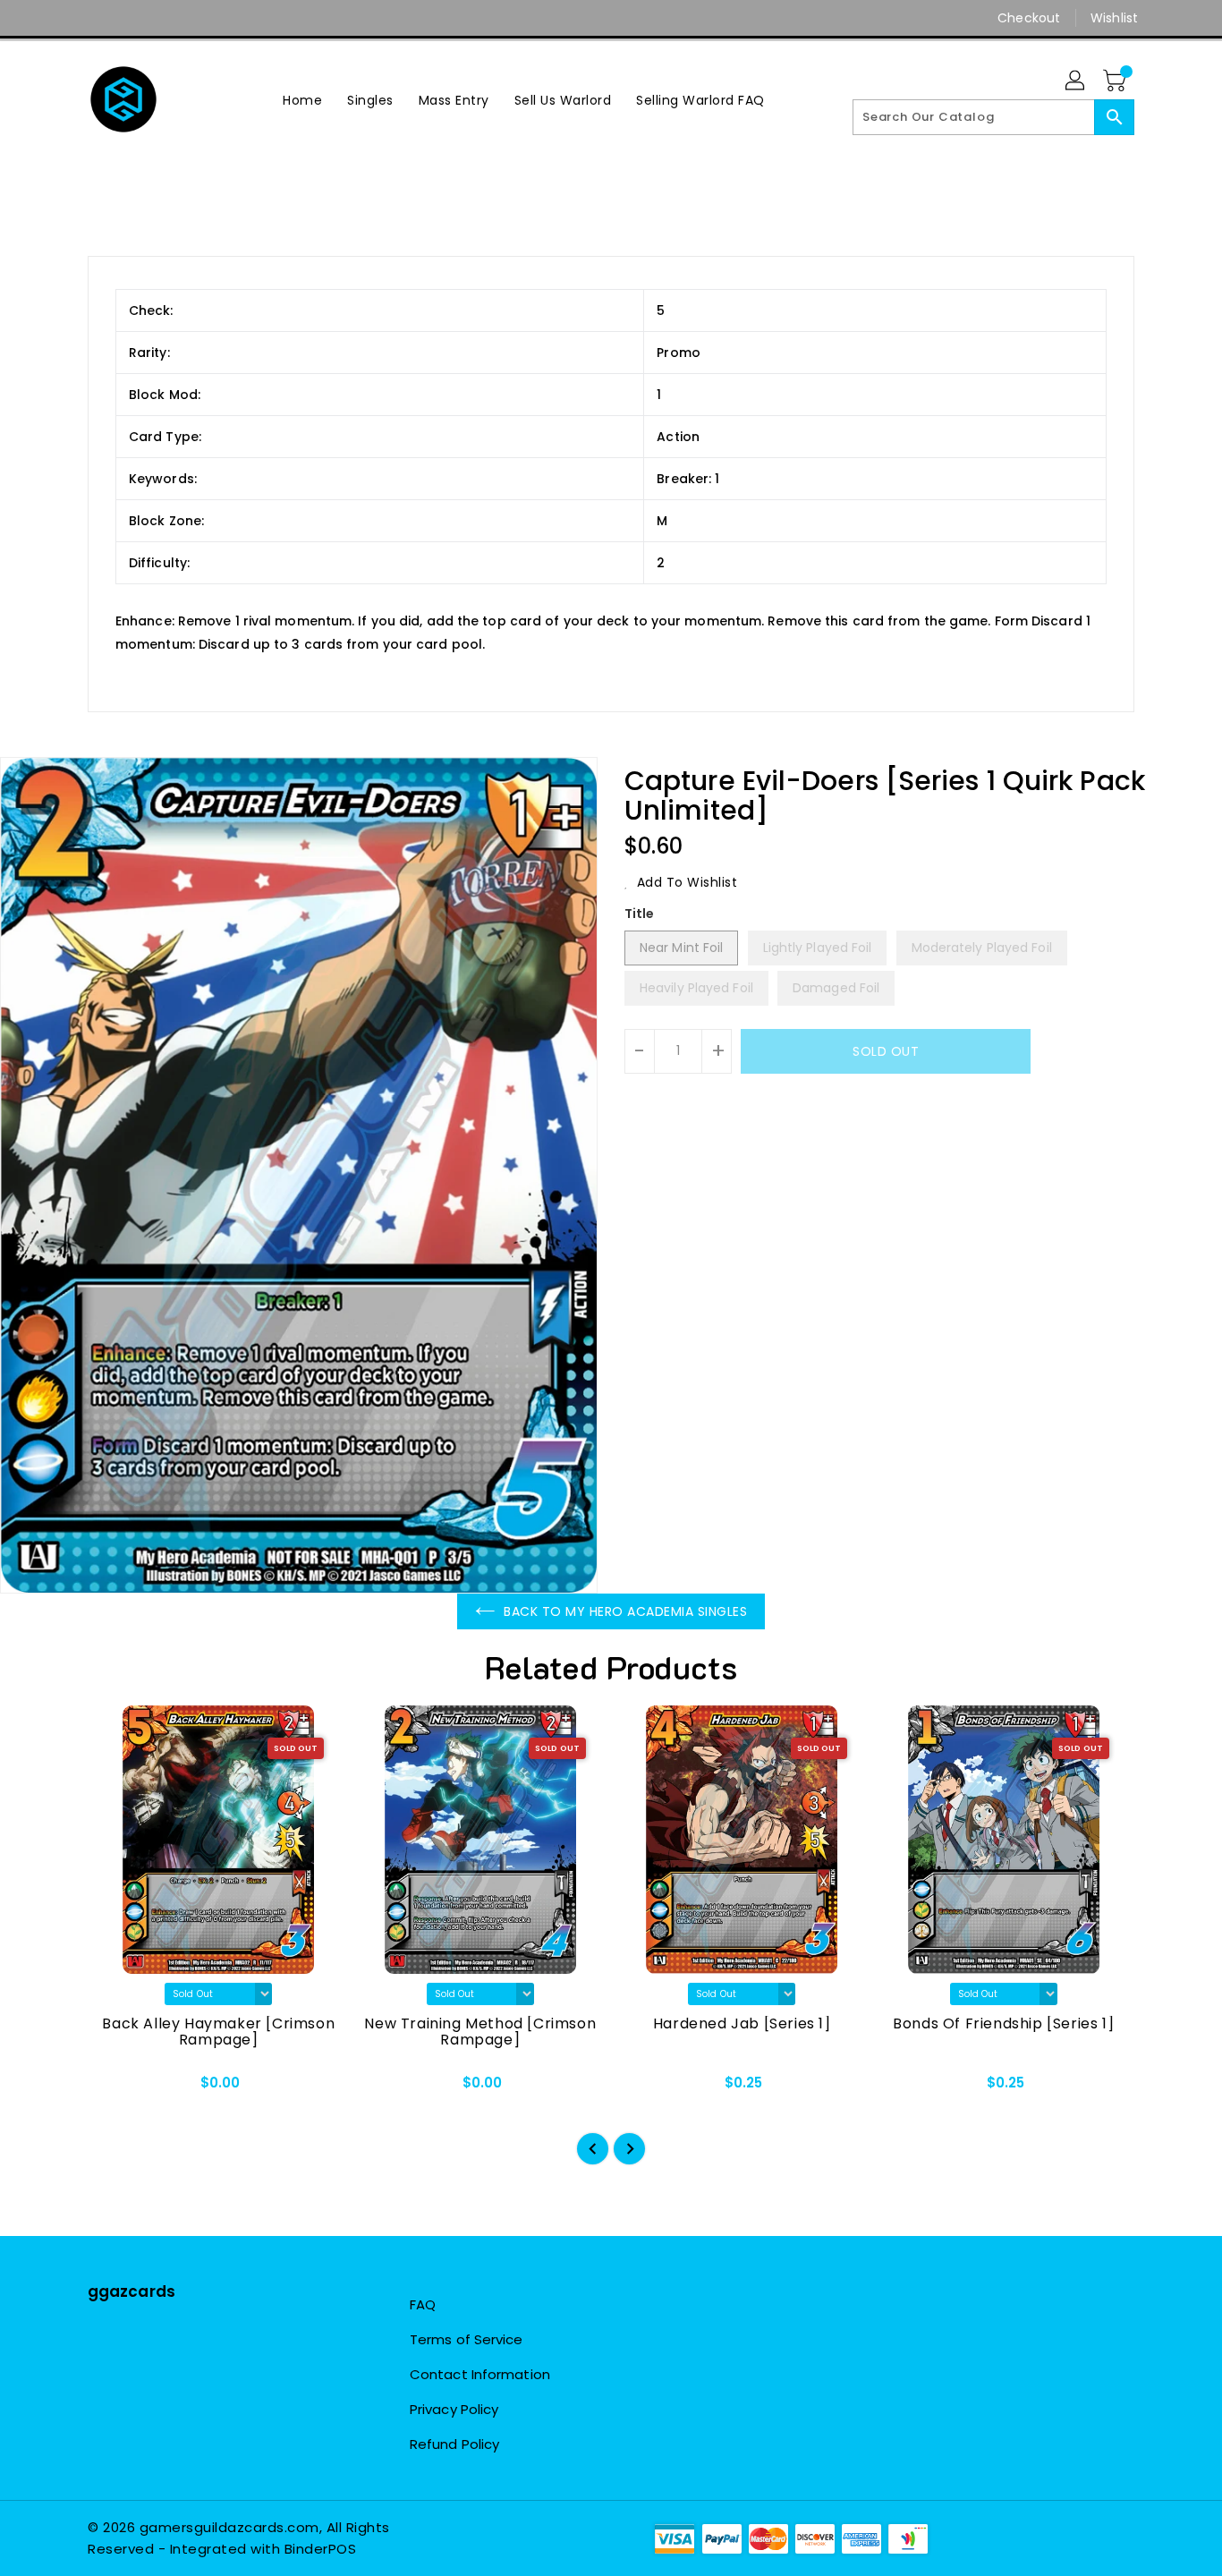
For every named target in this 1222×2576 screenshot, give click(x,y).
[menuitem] (302, 100)
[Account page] (1076, 81)
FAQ (423, 2304)
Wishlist (1114, 18)
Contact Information (480, 2374)
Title (640, 914)
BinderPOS (321, 2549)
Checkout (1029, 18)
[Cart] (1116, 81)
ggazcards (132, 2291)
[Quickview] (116, 2088)
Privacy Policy (454, 2409)
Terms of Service (467, 2339)
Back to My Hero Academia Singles (625, 1611)
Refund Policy (454, 2444)
